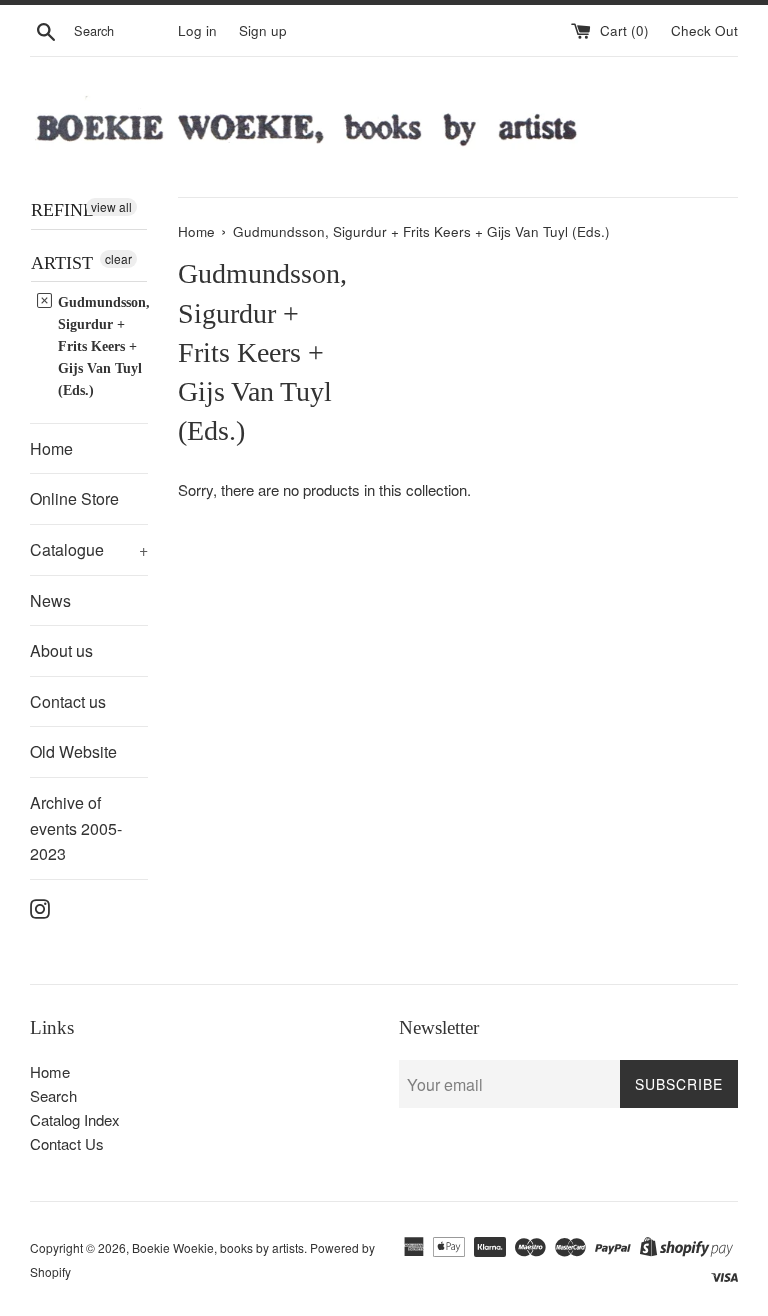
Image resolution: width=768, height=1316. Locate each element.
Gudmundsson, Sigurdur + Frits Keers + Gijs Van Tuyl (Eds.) (102, 346)
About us (61, 650)
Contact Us (67, 1143)
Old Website (73, 751)
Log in (197, 30)
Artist (62, 263)
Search (53, 1095)
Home (51, 448)
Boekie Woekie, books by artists (218, 1247)
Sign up (263, 30)
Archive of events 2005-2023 (76, 828)
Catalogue (89, 549)
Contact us (68, 701)
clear (118, 258)
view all (111, 206)
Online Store (74, 498)
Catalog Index (75, 1119)
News (50, 600)
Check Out (704, 30)
